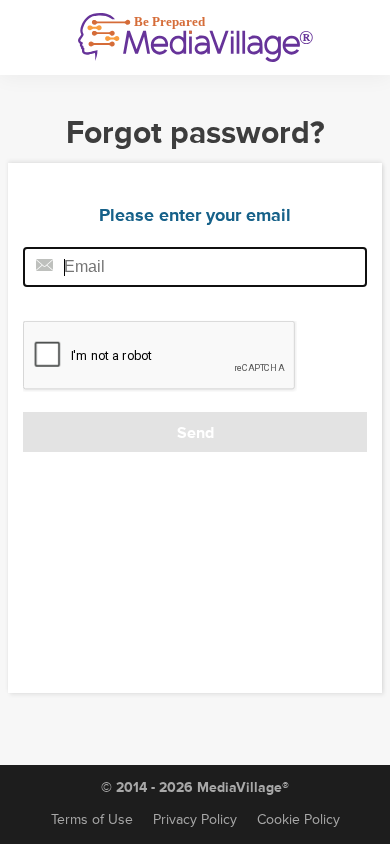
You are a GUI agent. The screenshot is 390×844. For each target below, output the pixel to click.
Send (195, 433)
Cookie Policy (298, 819)
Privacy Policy (195, 819)
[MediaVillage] (195, 37)
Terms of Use (92, 819)
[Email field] (195, 267)
